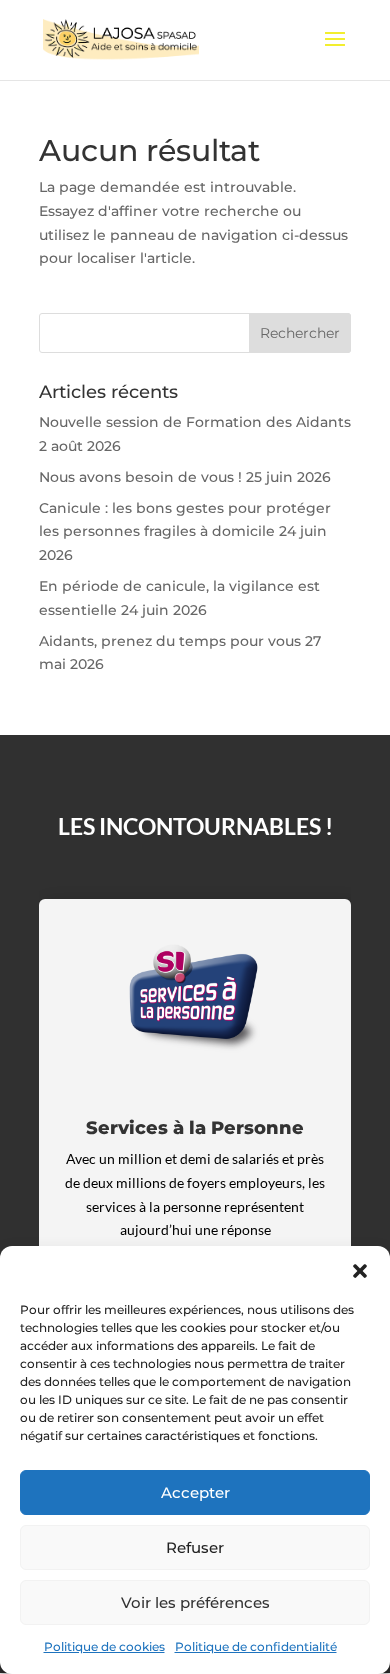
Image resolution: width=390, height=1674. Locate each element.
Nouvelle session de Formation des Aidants (195, 422)
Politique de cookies (104, 1646)
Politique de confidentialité (256, 1646)
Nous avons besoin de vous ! (140, 477)
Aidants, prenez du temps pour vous (170, 641)
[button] (360, 1271)
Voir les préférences (195, 1602)
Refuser (195, 1547)
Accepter (195, 1492)
